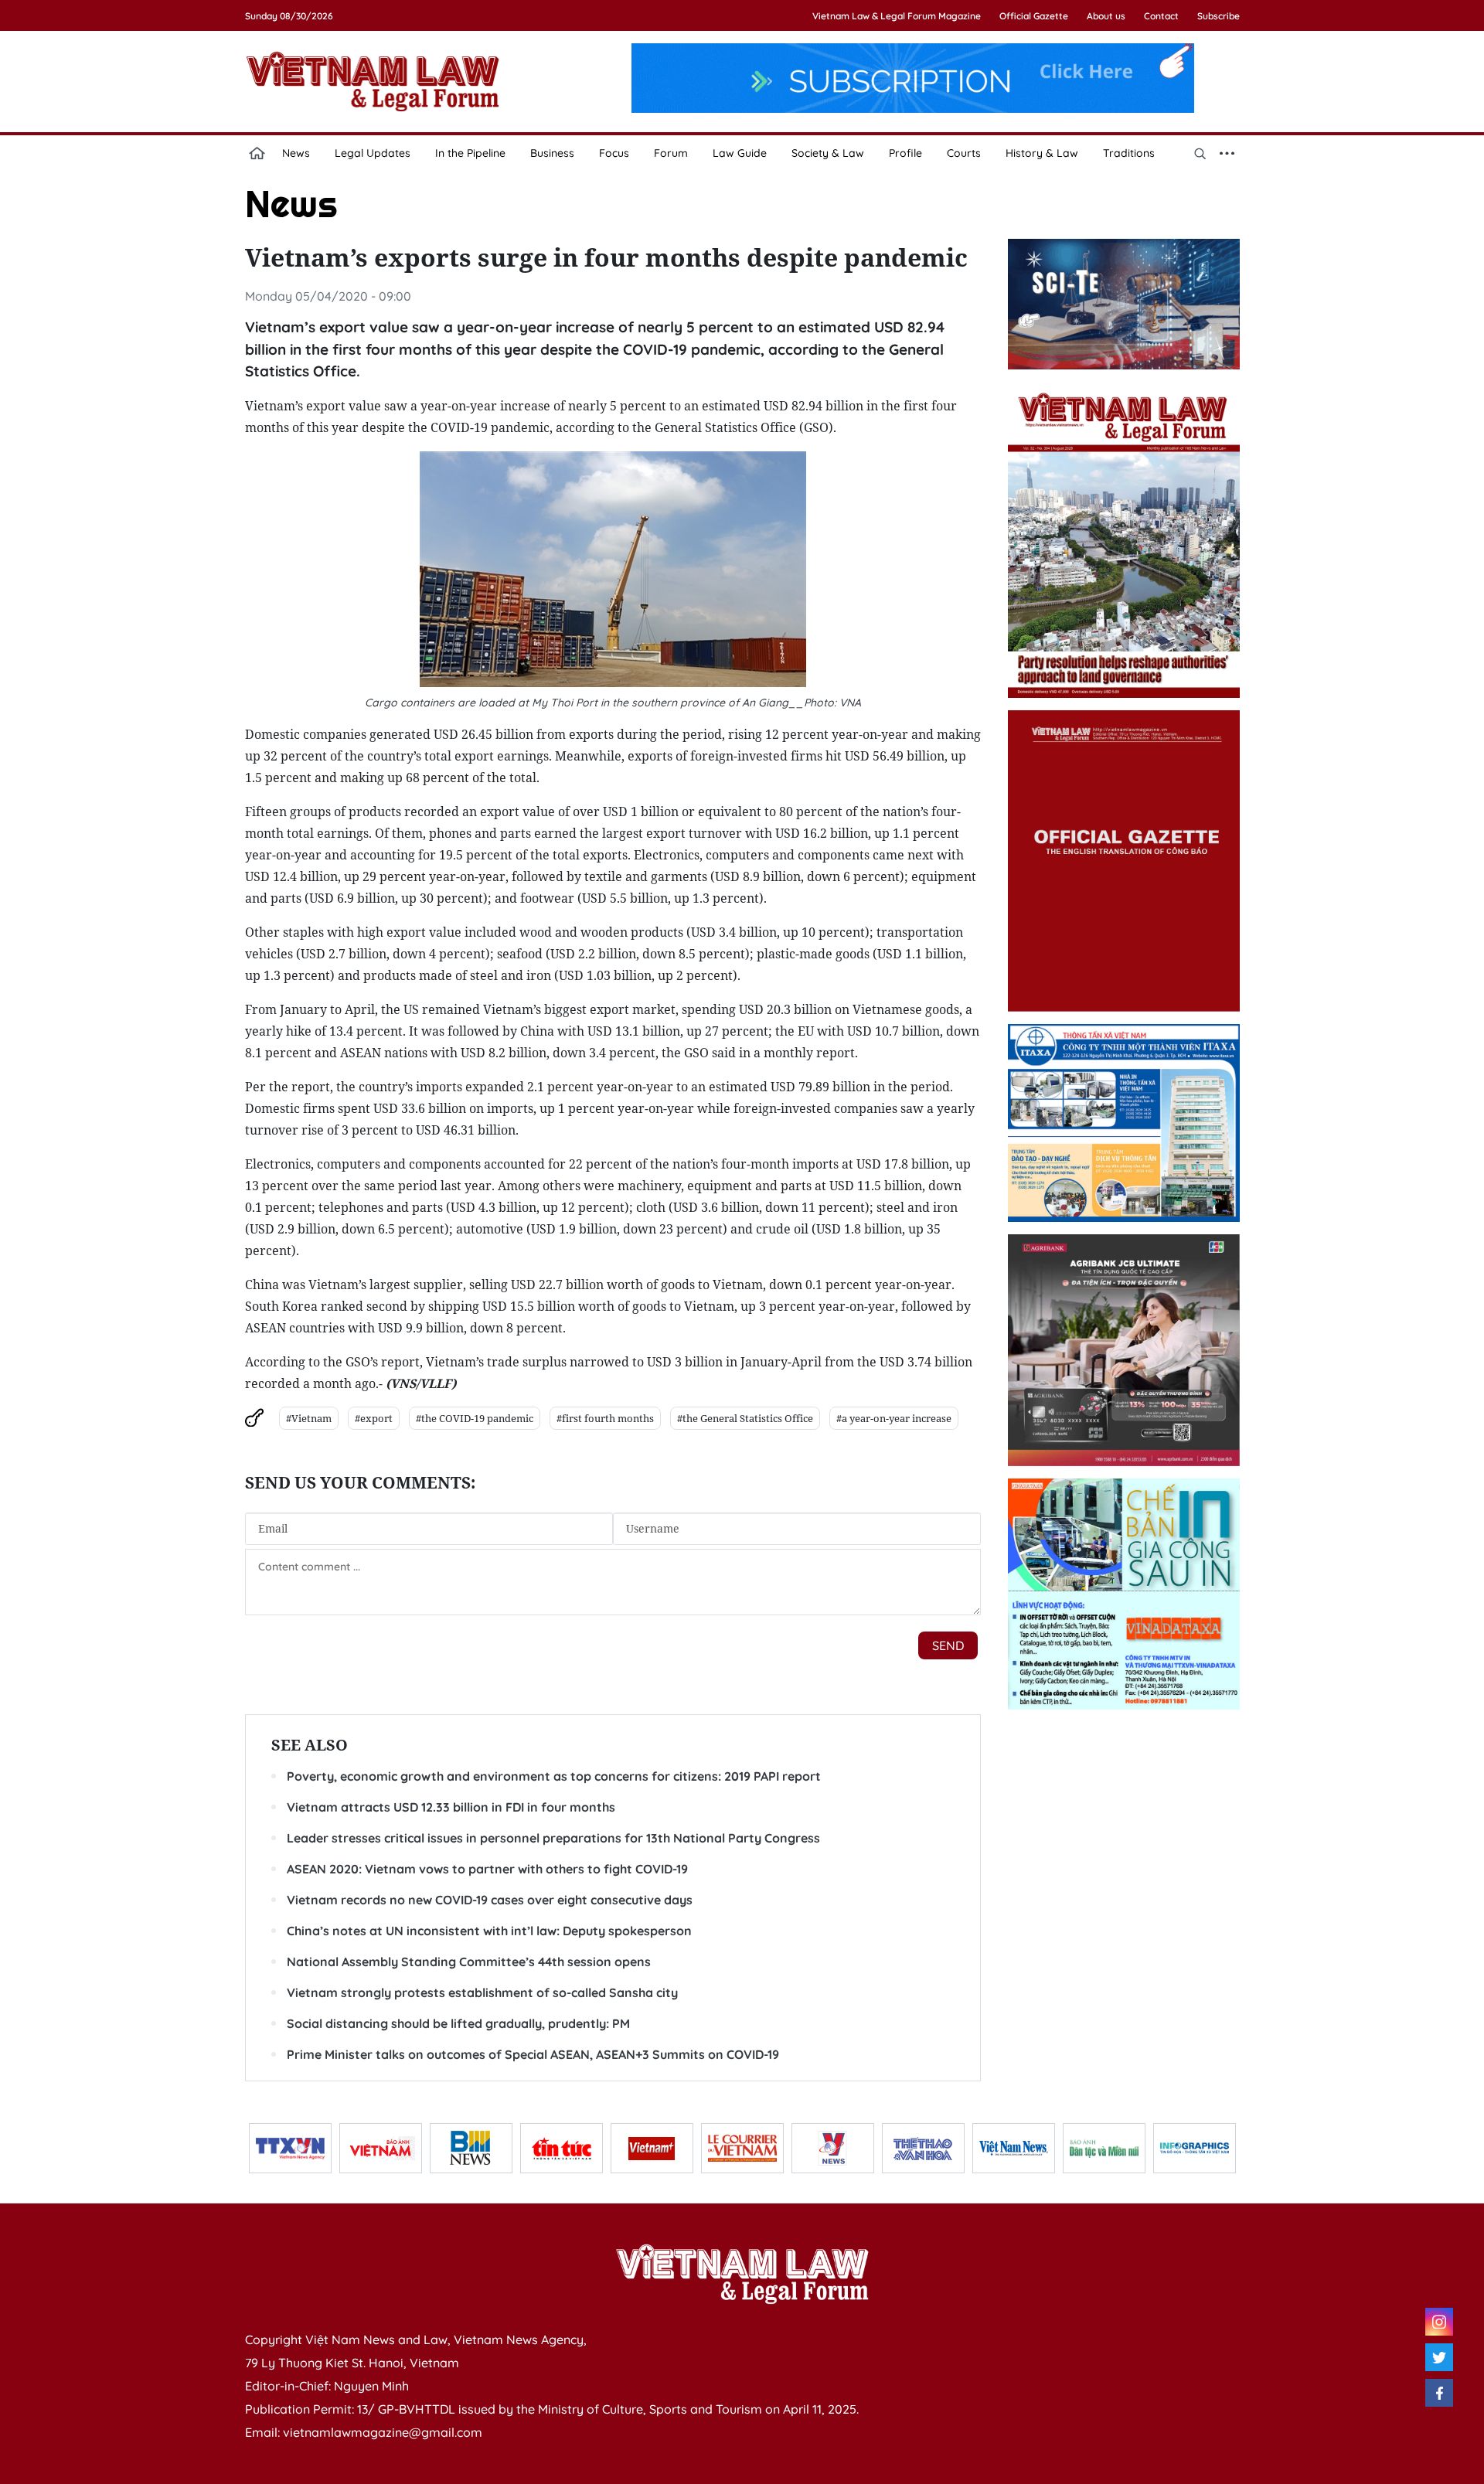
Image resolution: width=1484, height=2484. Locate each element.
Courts (964, 153)
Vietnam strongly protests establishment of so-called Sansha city (482, 1992)
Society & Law (828, 153)
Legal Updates (373, 153)
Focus (614, 153)
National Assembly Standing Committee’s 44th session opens (469, 1962)
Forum (671, 153)
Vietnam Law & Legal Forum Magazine (897, 16)
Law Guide (740, 153)
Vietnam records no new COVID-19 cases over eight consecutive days (490, 1900)
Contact (1161, 16)
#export (374, 1418)
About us (1106, 16)
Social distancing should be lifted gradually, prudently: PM (458, 2023)
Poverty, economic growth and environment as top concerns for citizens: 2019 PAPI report (554, 1776)
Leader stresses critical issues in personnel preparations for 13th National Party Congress (553, 1838)
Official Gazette (1034, 16)
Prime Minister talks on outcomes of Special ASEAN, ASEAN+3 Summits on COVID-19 (533, 2054)
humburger (1227, 153)
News (296, 153)
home (257, 153)
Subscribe (1219, 16)
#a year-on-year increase (894, 1418)
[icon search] (1200, 153)
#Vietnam (309, 1418)
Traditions (1129, 153)
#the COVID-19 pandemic (475, 1418)
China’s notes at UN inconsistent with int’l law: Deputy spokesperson (489, 1931)
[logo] (742, 2274)
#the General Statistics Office (745, 1418)
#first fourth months (605, 1418)
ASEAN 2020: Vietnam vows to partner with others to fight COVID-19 (487, 1869)
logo (373, 81)
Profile (905, 153)
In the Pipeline (470, 153)
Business (552, 153)
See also (310, 1745)
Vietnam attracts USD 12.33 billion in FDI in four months (451, 1807)
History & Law (1042, 153)
